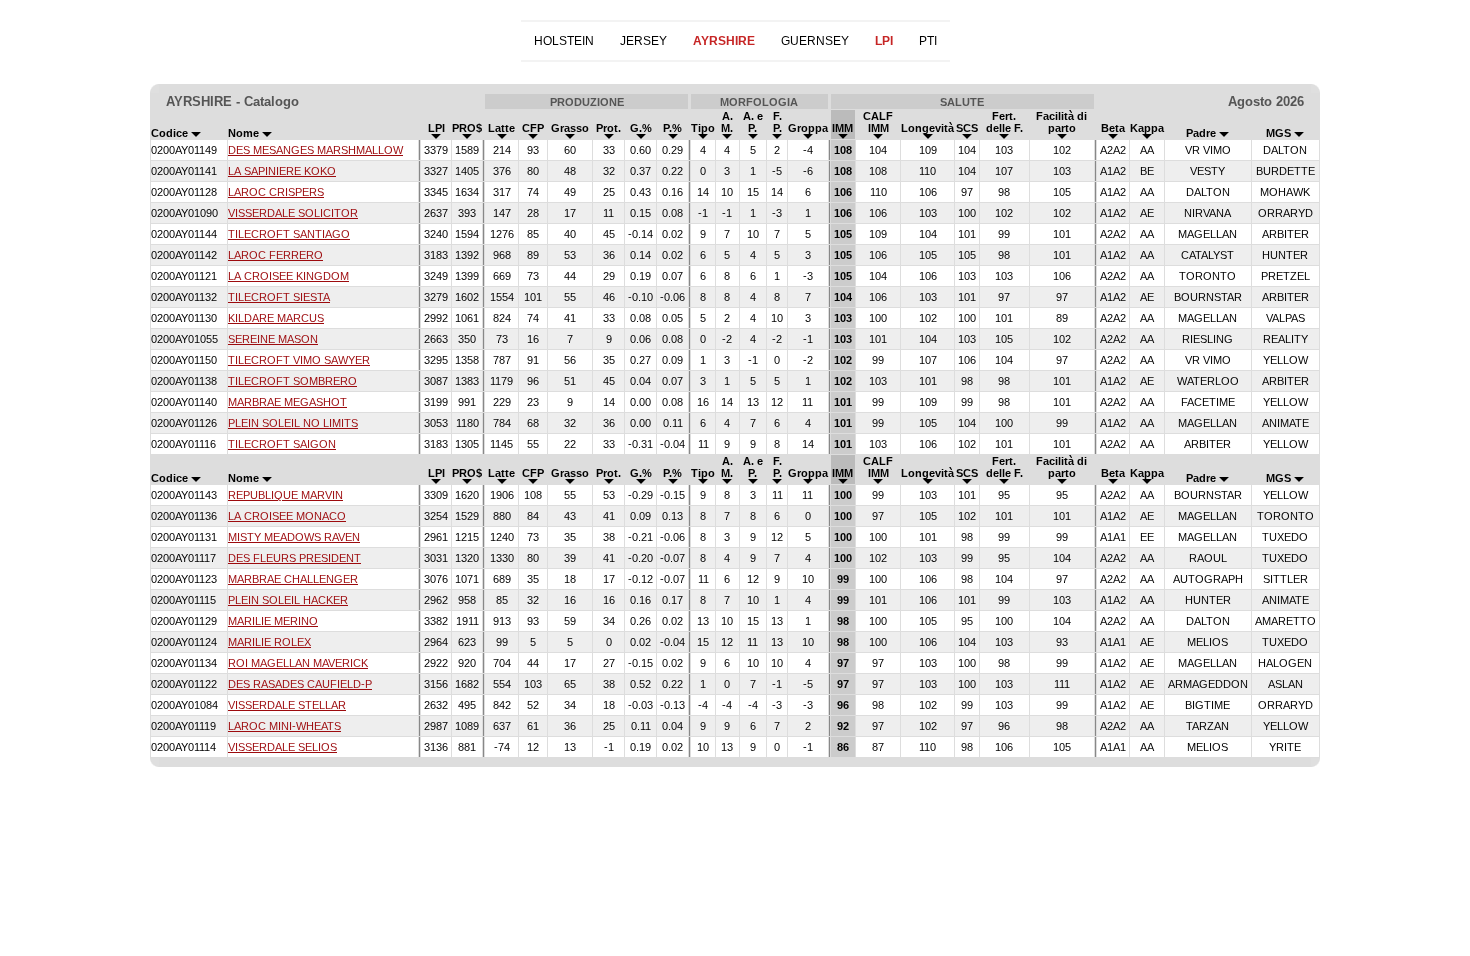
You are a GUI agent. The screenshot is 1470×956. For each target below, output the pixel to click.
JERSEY (643, 41)
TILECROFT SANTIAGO (289, 234)
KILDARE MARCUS (276, 318)
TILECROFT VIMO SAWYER (299, 360)
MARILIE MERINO (273, 621)
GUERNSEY (815, 41)
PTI (928, 41)
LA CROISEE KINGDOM (288, 276)
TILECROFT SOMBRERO (292, 381)
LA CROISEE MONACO (287, 516)
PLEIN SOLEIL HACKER (288, 600)
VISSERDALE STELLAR (287, 705)
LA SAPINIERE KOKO (282, 171)
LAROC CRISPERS (276, 192)
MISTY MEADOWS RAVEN (294, 537)
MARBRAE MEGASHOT (287, 402)
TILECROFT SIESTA (279, 297)
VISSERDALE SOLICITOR (293, 213)
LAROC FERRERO (275, 255)
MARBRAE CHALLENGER (293, 579)
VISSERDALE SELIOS (282, 747)
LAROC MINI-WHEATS (284, 726)
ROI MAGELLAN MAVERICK (298, 663)
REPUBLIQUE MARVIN (285, 495)
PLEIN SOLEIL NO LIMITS (293, 423)
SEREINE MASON (273, 339)
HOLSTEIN (564, 41)
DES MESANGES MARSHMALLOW (315, 150)
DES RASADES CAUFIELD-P (300, 684)
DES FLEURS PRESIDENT (294, 558)
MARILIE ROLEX (269, 642)
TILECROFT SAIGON (282, 444)
